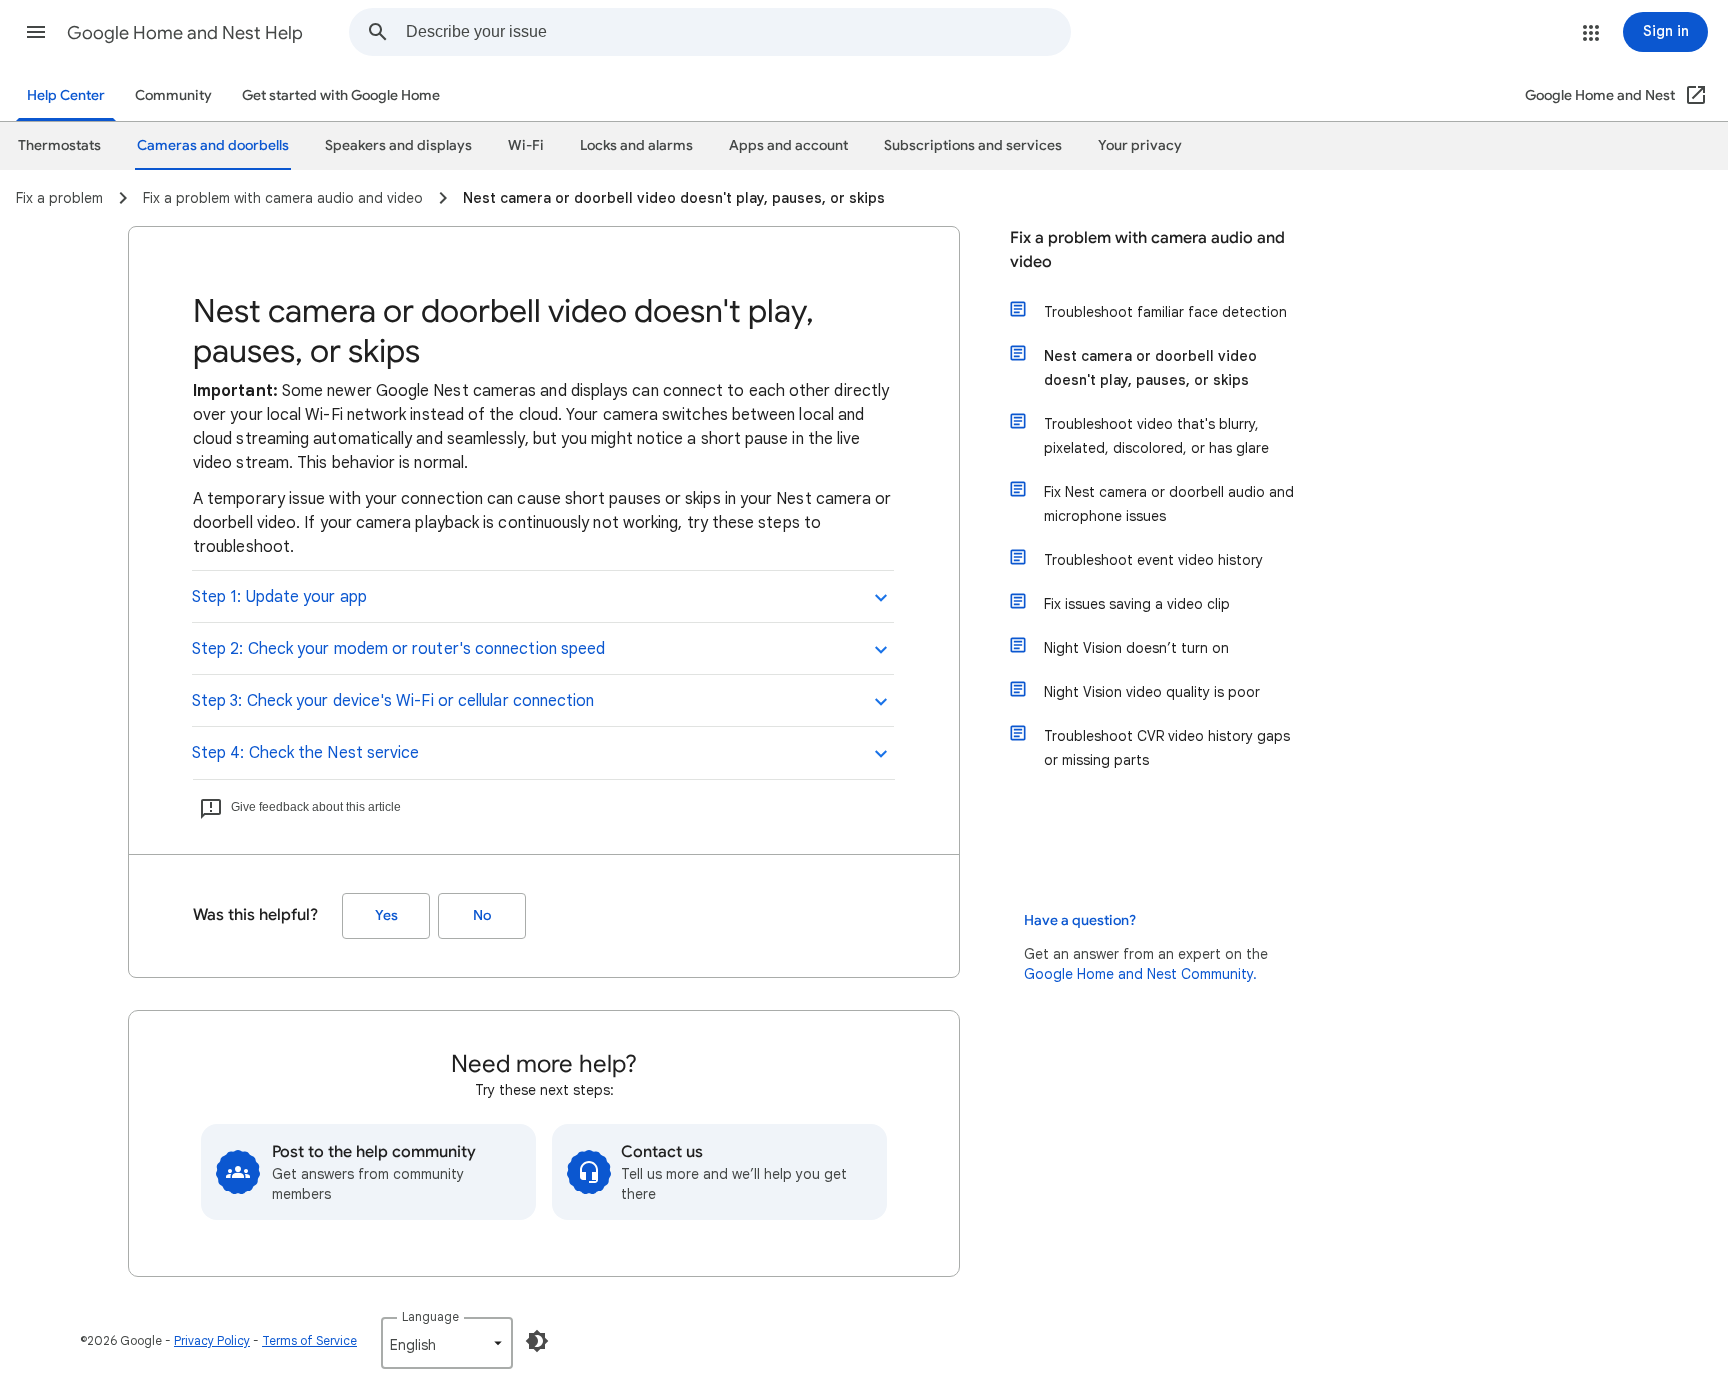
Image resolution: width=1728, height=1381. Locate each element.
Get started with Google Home (341, 95)
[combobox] (738, 32)
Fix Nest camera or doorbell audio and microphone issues (1169, 504)
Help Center (66, 95)
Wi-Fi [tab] (526, 145)
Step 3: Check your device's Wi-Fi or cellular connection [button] (393, 701)
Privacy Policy (212, 1340)
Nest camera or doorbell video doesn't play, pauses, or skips (1150, 368)
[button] (36, 32)
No (482, 915)
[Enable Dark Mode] (537, 1341)
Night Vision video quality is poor (1152, 692)
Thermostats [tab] (59, 145)
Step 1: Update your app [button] (279, 597)
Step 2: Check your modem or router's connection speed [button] (398, 649)
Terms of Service (309, 1340)
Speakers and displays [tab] (398, 145)
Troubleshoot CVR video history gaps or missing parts (1167, 748)
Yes (386, 915)
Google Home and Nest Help (185, 33)
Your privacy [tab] (1140, 145)
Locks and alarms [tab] (636, 145)
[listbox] (447, 1343)
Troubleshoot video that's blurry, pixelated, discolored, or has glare (1156, 436)
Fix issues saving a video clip (1137, 604)
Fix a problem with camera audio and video (1147, 250)
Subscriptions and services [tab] (973, 145)
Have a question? (1080, 920)
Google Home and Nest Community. (1140, 974)
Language (430, 1316)
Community (173, 95)
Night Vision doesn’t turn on (1136, 648)
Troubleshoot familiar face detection (1165, 312)
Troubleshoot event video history (1153, 560)
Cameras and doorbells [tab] (213, 145)
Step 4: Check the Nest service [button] (305, 753)
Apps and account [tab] (788, 145)
